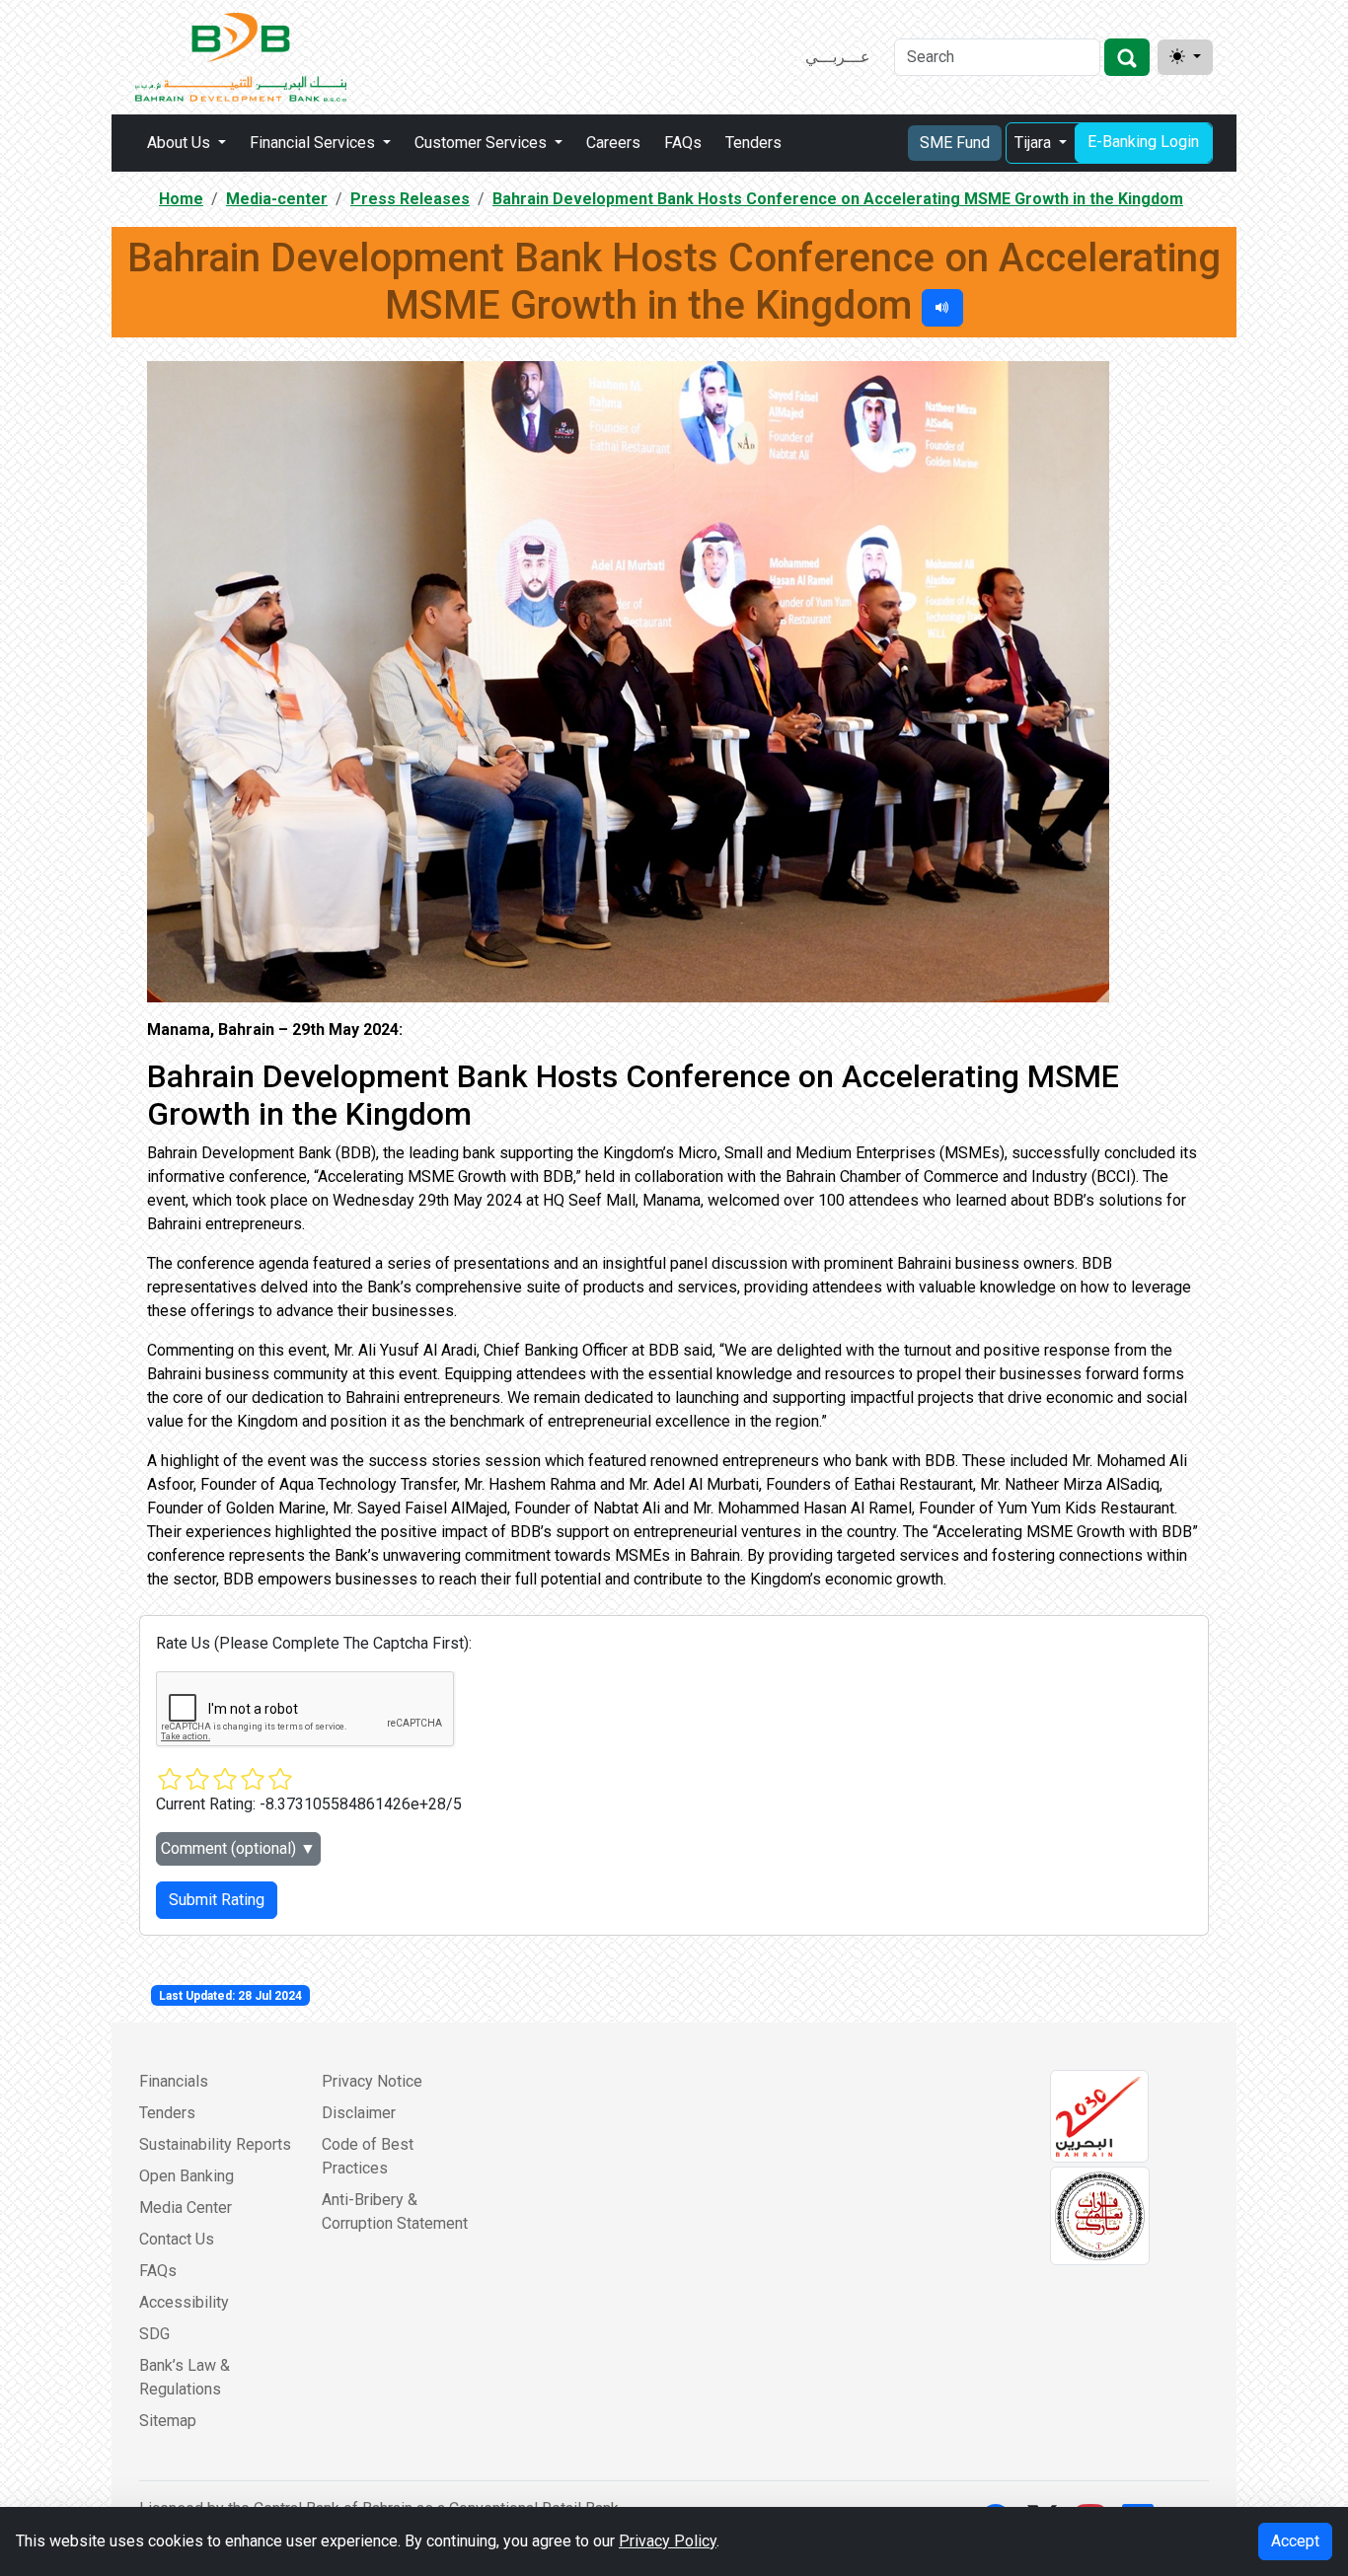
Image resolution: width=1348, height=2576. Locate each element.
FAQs (683, 143)
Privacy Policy (668, 2541)
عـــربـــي (838, 57)
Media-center (277, 199)
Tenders (753, 143)
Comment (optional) (238, 1848)
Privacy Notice (372, 2081)
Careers (613, 143)
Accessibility (184, 2302)
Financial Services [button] (314, 143)
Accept (1295, 2541)
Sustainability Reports (215, 2144)
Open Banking (187, 2176)
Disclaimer (359, 2113)
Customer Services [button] (483, 143)
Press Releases (410, 199)
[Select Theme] (1185, 57)
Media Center (186, 2208)
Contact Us (177, 2239)
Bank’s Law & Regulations (185, 2377)
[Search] (1127, 57)
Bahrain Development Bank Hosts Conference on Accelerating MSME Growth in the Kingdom (838, 199)
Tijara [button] (1035, 143)
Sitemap (168, 2421)
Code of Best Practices (368, 2156)
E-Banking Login (1143, 142)
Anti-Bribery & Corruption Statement (395, 2211)
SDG (154, 2334)
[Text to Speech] (942, 308)
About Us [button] (181, 143)
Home (181, 199)
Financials (174, 2081)
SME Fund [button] (955, 143)
